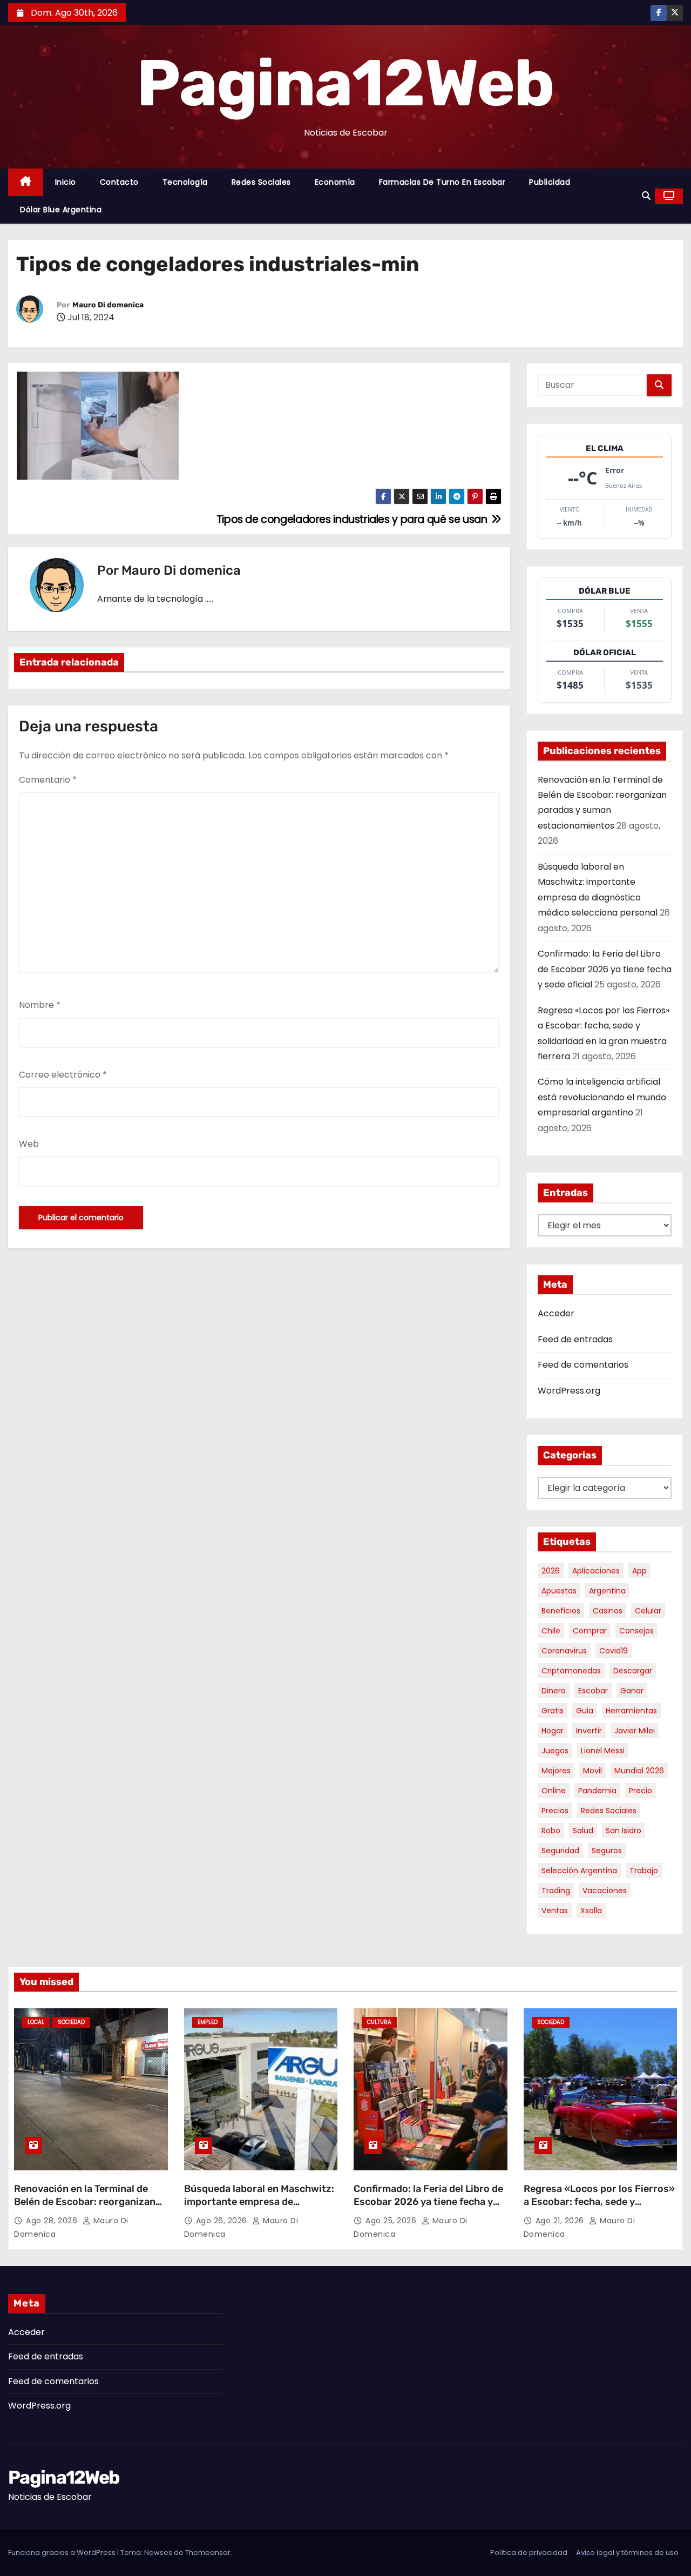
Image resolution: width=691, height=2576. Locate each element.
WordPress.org (569, 1391)
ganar (632, 1691)
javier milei (635, 1731)
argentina (607, 1591)
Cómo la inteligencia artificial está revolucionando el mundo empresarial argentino (602, 1097)
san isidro (624, 1831)
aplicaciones (596, 1571)
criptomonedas (571, 1671)
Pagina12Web (345, 83)
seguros (607, 1851)
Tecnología (185, 182)
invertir (589, 1731)
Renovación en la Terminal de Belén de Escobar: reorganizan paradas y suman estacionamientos (85, 2208)
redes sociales (609, 1811)
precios (555, 1811)
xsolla (591, 1911)
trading (556, 1891)
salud (583, 1831)
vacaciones (605, 1891)
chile (551, 1631)
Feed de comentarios (583, 1365)
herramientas (631, 1711)
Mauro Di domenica (108, 305)
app (639, 1571)
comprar (590, 1631)
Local (36, 2022)
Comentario (48, 780)
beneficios (561, 1611)
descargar (633, 1671)
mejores (556, 1771)
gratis (553, 1711)
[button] (646, 196)
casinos (608, 1611)
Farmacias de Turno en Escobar (442, 182)
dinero (554, 1691)
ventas (555, 1911)
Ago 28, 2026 (53, 2221)
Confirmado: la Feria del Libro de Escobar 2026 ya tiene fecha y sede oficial (605, 969)
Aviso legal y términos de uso (627, 2553)
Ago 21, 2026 (561, 2221)
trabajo (644, 1871)
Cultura (379, 2022)
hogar (553, 1731)
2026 (551, 1571)
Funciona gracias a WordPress (63, 2553)
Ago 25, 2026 (392, 2221)
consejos (636, 1631)
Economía (335, 182)
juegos (555, 1751)
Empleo (208, 2022)
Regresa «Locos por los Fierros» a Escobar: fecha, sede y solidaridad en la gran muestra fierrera (599, 2208)
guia (585, 1711)
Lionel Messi (603, 1751)
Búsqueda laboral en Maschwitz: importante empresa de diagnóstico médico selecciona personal (259, 2208)
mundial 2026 (639, 1771)
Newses (158, 2553)
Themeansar (208, 2553)
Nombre (40, 1005)
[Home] (26, 182)
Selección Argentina (579, 1871)
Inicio (66, 182)
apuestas (559, 1591)
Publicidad (550, 182)
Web (29, 1144)
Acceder (556, 1313)
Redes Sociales (261, 182)
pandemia (597, 1791)
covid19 (614, 1651)
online (554, 1791)
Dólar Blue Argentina (61, 210)
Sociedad (71, 2022)
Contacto (119, 182)
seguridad (560, 1851)
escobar (593, 1691)
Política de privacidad (529, 2553)
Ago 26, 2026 (223, 2221)
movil (592, 1771)
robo (551, 1831)
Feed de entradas (575, 1339)
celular (648, 1611)
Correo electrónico (63, 1075)
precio (641, 1791)
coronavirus (564, 1651)
